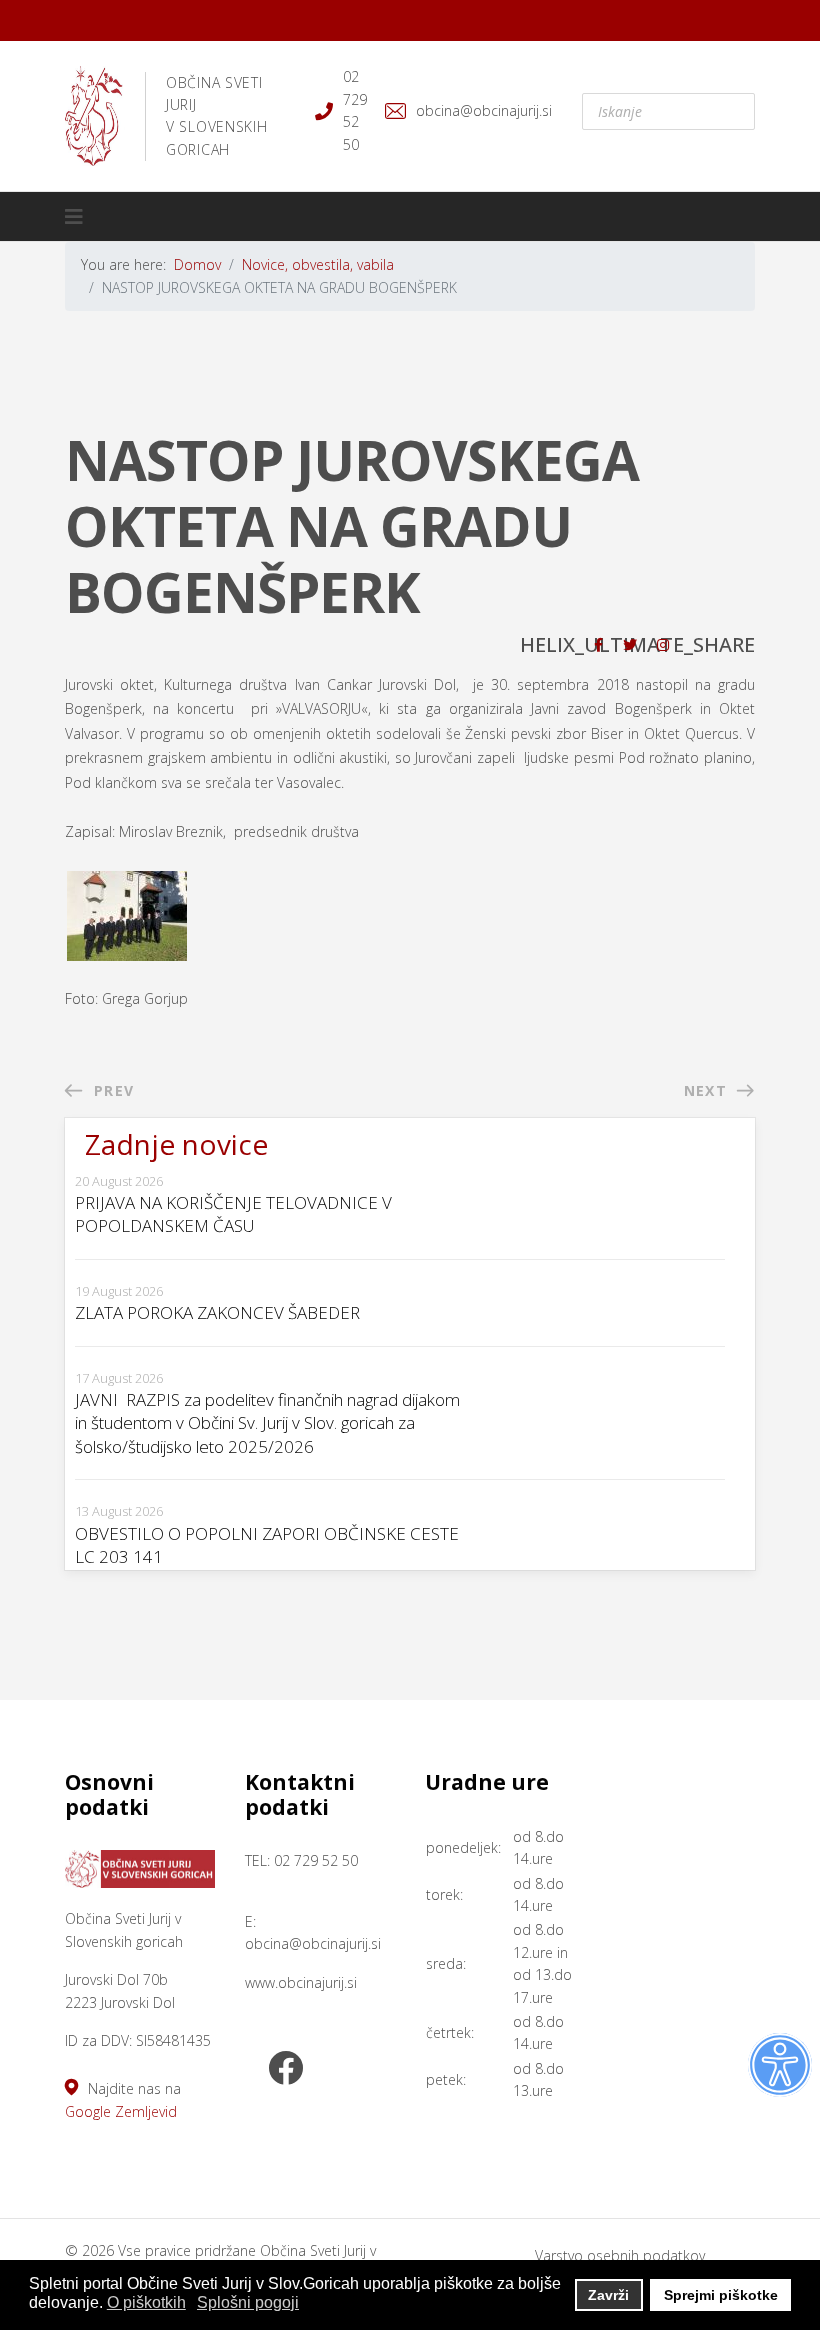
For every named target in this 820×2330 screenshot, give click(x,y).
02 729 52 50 (355, 110)
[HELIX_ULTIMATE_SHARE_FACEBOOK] (598, 644)
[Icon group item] (285, 2070)
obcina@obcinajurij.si (484, 110)
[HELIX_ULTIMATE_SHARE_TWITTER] (630, 644)
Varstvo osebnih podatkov (620, 2255)
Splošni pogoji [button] (248, 2302)
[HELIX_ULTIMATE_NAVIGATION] (74, 217)
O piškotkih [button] (146, 2302)
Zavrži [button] (608, 2295)
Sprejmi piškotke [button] (721, 2295)
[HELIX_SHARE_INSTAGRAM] (663, 644)
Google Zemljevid (121, 2111)
